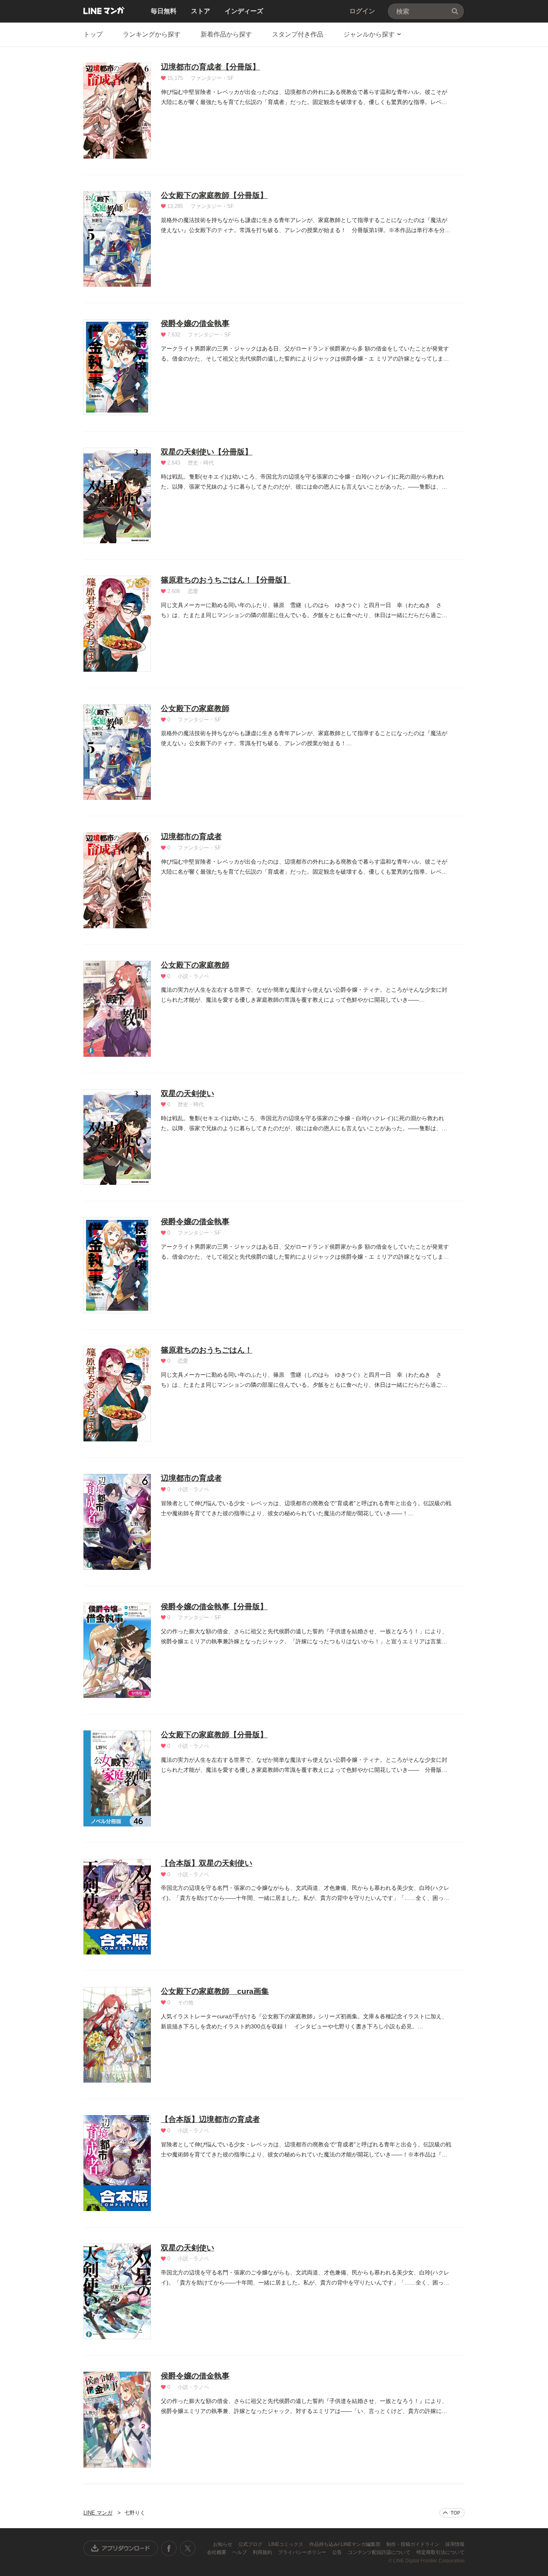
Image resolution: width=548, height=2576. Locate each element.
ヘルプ (240, 2552)
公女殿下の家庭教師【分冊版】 (214, 195)
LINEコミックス (286, 2544)
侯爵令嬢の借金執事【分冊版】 (214, 1607)
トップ (93, 34)
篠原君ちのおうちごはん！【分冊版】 (226, 580)
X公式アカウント (188, 2548)
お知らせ (223, 2544)
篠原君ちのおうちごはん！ (207, 1350)
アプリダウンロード (121, 2548)
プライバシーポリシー (303, 2552)
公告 (338, 2552)
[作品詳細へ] (117, 111)
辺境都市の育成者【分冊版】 (210, 67)
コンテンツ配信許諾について (380, 2552)
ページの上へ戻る (452, 2513)
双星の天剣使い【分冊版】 (207, 452)
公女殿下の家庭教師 (195, 708)
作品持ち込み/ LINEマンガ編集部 (345, 2544)
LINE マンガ (104, 10)
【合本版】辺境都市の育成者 (210, 2119)
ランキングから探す (152, 34)
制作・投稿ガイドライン (413, 2544)
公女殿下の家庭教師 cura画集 (215, 1991)
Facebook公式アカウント (169, 2548)
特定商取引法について (440, 2552)
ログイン (362, 11)
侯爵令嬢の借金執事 (195, 323)
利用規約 (263, 2552)
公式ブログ (251, 2544)
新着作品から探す (226, 34)
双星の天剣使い (188, 1093)
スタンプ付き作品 (298, 34)
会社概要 (217, 2552)
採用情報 (455, 2544)
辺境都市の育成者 (191, 837)
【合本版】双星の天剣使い (207, 1863)
